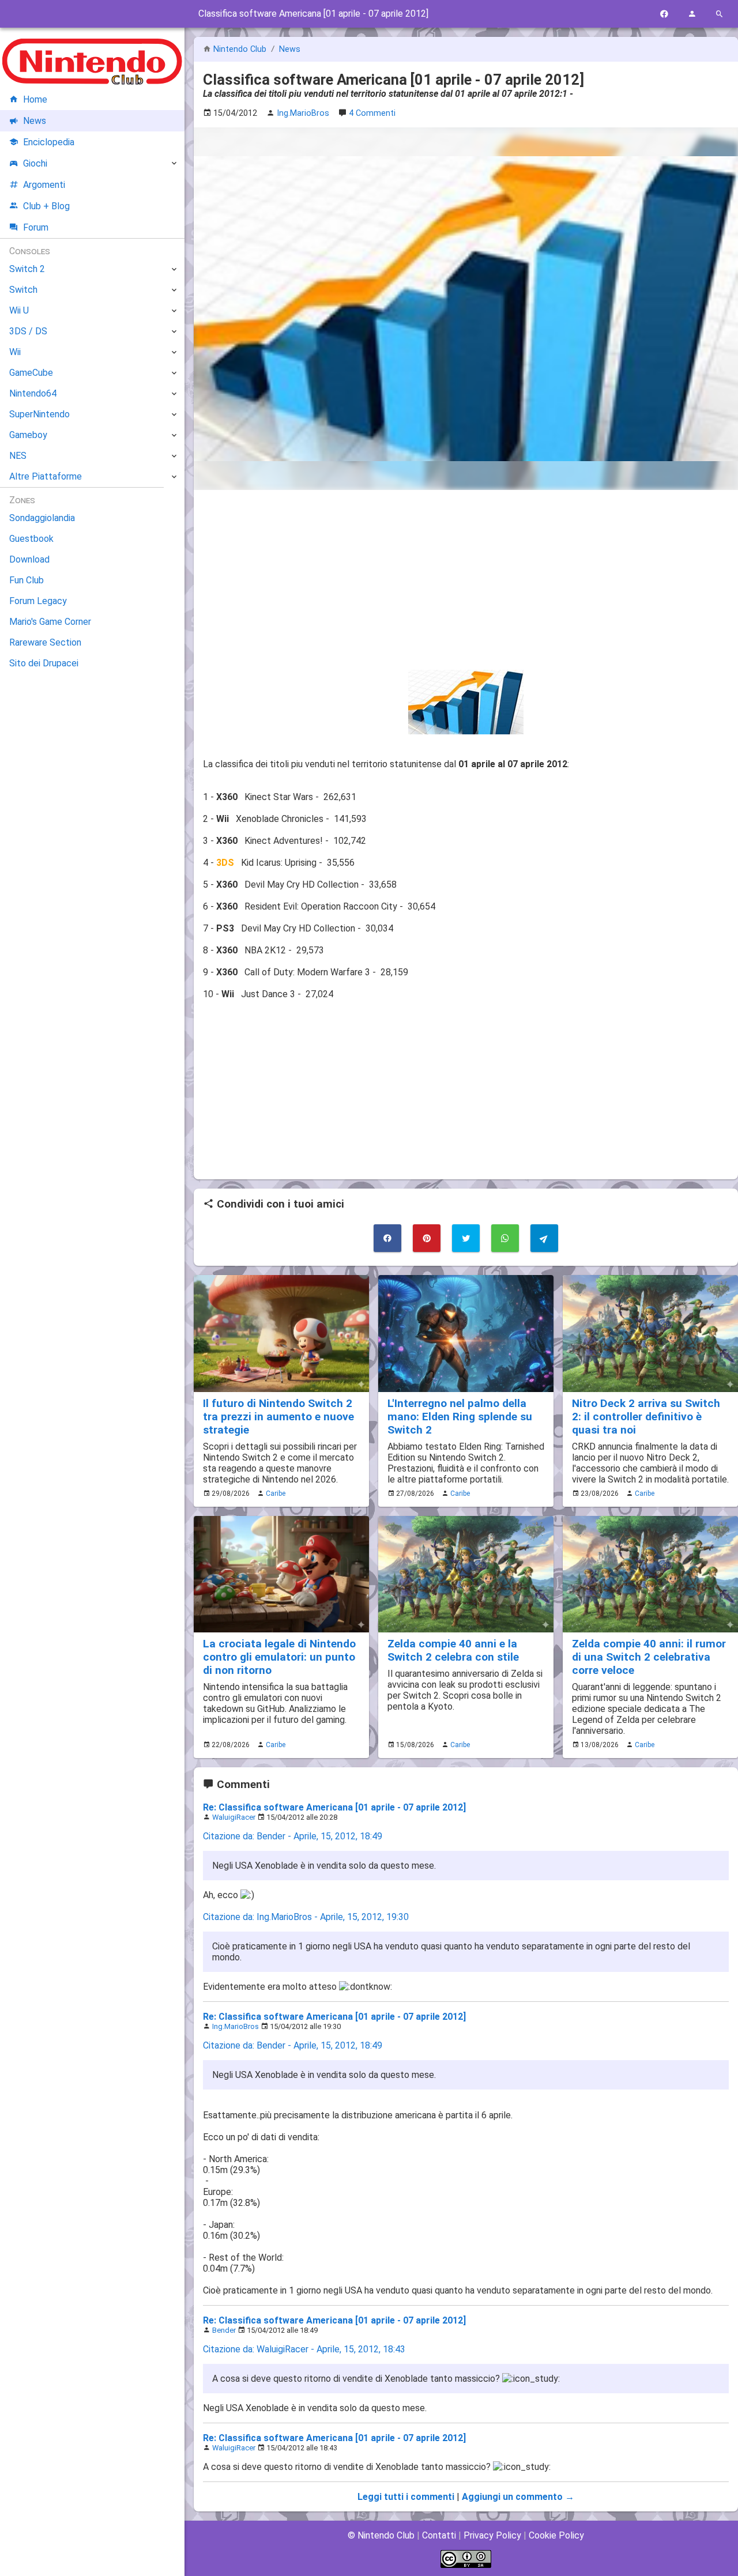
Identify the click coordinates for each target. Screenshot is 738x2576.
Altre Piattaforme (46, 476)
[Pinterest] (427, 1238)
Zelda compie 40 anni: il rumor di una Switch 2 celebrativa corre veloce (649, 1657)
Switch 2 (27, 269)
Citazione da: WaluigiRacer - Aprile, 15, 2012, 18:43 (304, 2349)
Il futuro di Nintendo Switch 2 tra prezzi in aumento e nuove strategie (278, 1417)
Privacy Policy (492, 2535)
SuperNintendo (39, 414)
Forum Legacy (38, 601)
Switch (23, 290)
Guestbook (31, 539)
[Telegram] (544, 1238)
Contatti (439, 2535)
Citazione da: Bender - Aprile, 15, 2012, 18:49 (293, 1836)
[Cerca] (720, 14)
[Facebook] (664, 14)
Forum (36, 227)
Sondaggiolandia (42, 518)
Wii (15, 352)
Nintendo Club (240, 49)
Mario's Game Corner (50, 622)
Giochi (35, 163)
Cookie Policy (556, 2535)
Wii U (19, 310)
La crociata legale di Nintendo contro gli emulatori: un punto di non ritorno (279, 1657)
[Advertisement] (466, 580)
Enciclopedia (49, 142)
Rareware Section (45, 642)
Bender (224, 2330)
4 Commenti (372, 113)
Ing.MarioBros (236, 2026)
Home (35, 99)
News (290, 49)
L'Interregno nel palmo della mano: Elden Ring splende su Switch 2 (460, 1417)
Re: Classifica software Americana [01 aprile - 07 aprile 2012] (334, 1807)
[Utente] (692, 14)
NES (18, 456)
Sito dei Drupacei (44, 663)
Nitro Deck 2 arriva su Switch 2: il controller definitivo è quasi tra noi (646, 1417)
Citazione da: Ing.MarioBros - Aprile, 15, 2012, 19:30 (306, 1917)
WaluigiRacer (234, 1817)
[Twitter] (466, 1238)
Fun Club (27, 580)
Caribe (276, 1493)
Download (29, 559)
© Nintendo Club (381, 2535)
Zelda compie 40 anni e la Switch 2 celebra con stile (453, 1650)
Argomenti (44, 185)
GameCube (31, 373)
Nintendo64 (33, 393)
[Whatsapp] (505, 1238)
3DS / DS (28, 331)
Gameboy (28, 435)
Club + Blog (46, 206)
